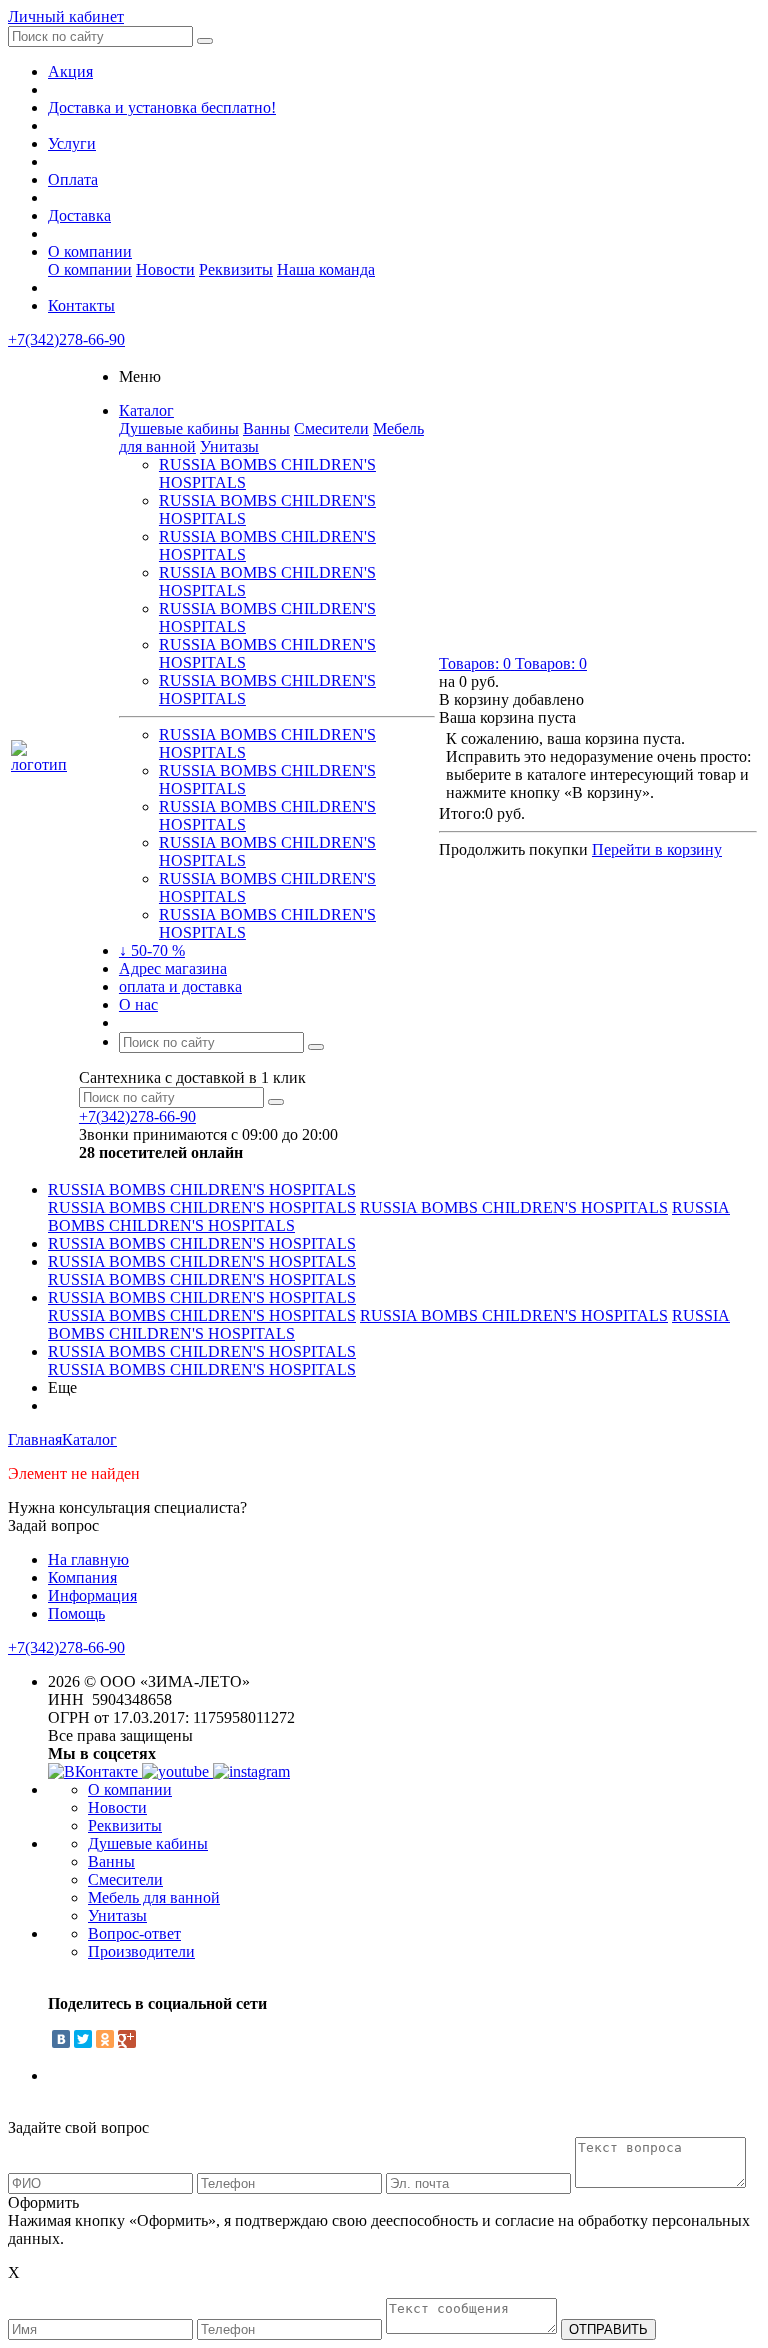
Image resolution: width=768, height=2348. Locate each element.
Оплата (73, 179)
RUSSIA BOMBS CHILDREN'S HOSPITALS (202, 1189)
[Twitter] (83, 2039)
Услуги (72, 143)
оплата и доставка (180, 986)
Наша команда (326, 269)
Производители (141, 1951)
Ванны (266, 428)
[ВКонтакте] (61, 2039)
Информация (92, 1595)
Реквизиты (236, 269)
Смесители (331, 428)
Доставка (79, 215)
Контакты (81, 305)
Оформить (43, 2202)
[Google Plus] (127, 2039)
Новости (165, 269)
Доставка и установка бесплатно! (162, 107)
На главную (88, 1559)
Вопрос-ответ (134, 1933)
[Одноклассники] (105, 2039)
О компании (90, 251)
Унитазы (229, 446)
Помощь (76, 1613)
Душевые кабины (179, 428)
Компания (82, 1577)
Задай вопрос (53, 1525)
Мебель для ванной (154, 1897)
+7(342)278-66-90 (66, 339)
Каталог (146, 410)
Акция (70, 71)
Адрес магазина (173, 968)
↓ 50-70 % (152, 950)
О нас (138, 1004)
